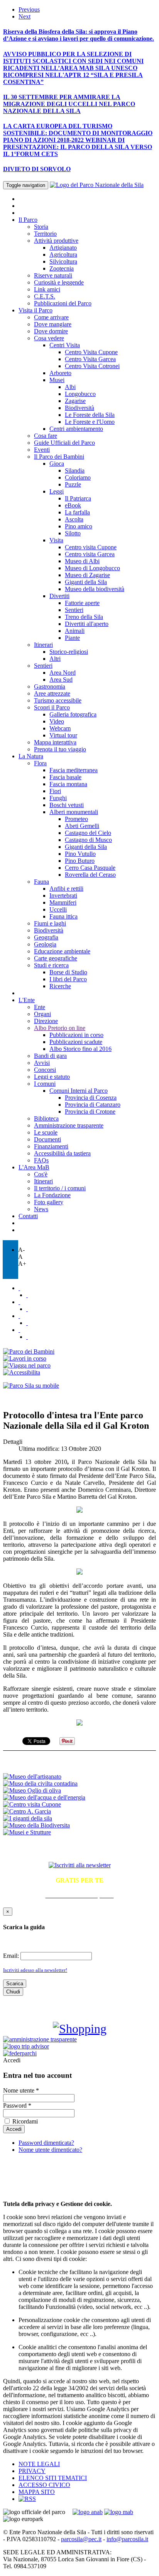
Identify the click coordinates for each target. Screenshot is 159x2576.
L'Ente (27, 1000)
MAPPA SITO (37, 2492)
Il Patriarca (78, 498)
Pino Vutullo (80, 854)
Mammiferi (63, 902)
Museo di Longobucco (92, 568)
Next (25, 16)
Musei (57, 380)
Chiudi (13, 1992)
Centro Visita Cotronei (92, 366)
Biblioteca (46, 1118)
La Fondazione (52, 1195)
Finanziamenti (51, 1146)
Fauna (41, 882)
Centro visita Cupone (91, 547)
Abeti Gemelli (82, 826)
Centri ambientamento (76, 429)
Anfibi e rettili (66, 889)
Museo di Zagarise (87, 575)
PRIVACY (32, 2471)
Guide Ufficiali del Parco (64, 443)
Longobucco (80, 394)
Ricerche (60, 986)
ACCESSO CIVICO (44, 2485)
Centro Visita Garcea (90, 359)
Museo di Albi (82, 561)
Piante (72, 638)
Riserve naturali (53, 275)
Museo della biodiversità (95, 589)
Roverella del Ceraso (90, 875)
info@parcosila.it (127, 2539)
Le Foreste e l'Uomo (90, 422)
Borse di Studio (68, 972)
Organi (42, 1014)
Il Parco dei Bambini (59, 457)
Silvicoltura (63, 261)
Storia (41, 227)
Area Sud (61, 680)
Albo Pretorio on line (60, 1028)
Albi (70, 387)
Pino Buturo (80, 861)
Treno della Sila (84, 617)
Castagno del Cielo (88, 833)
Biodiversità (79, 408)
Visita (56, 540)
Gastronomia (50, 686)
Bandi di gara (50, 1056)
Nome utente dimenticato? (50, 2150)
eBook (73, 505)
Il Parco (28, 220)
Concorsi (45, 1070)
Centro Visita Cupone (91, 352)
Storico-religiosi (69, 652)
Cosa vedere (49, 338)
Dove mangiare (53, 324)
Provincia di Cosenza (91, 1098)
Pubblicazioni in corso (76, 1035)
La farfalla (77, 512)
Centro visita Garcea (90, 554)
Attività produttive (56, 241)
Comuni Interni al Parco (79, 1091)
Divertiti (59, 596)
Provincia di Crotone (90, 1111)
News (41, 1209)
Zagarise (75, 401)
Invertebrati (63, 896)
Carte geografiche (56, 958)
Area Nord (63, 673)
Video (57, 721)
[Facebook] (27, 1295)
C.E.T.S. (45, 296)
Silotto (73, 533)
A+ (22, 1264)
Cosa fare (46, 436)
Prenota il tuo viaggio (60, 749)
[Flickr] (19, 1302)
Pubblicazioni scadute (76, 1042)
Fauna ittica (63, 916)
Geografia (46, 937)
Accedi (12, 2060)
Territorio (45, 234)
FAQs (41, 1160)
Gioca (57, 464)
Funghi (58, 798)
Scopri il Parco (52, 707)
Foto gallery (49, 1202)
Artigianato (63, 248)
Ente (40, 1007)
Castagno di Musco (88, 840)
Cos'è (41, 1174)
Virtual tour (63, 735)
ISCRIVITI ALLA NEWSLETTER (80, 1849)
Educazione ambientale (62, 951)
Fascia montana (68, 784)
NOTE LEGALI (39, 2464)
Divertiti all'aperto (87, 624)
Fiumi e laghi (50, 923)
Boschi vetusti (67, 805)
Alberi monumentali (74, 812)
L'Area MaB (34, 1167)
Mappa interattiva (55, 742)
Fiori (55, 791)
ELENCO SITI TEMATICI (53, 2478)
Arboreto (60, 373)
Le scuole (46, 1132)
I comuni (45, 1084)
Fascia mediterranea (74, 770)
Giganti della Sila (86, 582)
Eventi (42, 450)
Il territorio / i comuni (60, 1188)
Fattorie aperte (82, 603)
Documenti (47, 1139)
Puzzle (73, 484)
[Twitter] (19, 1288)
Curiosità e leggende (59, 282)
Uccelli (58, 909)
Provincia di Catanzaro (93, 1105)
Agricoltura (63, 255)
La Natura (31, 756)
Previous (29, 9)
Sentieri (74, 610)
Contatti (28, 1216)
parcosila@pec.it (81, 2539)
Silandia (75, 470)
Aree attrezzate (52, 693)
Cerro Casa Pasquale (90, 868)
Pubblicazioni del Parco (63, 303)
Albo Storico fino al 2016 (80, 1049)
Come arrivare (51, 317)
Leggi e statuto (52, 1077)
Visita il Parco (36, 310)
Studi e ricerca (51, 965)
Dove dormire (51, 331)
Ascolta (74, 519)
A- (21, 1250)
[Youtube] (27, 1309)
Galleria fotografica (73, 714)
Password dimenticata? (46, 2143)
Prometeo (76, 819)
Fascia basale (65, 777)
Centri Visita (65, 345)
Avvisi (42, 1063)
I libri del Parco (68, 979)
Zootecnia (62, 268)
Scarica (15, 1984)
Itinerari (43, 645)
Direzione (46, 1021)
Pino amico (79, 526)
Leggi (57, 491)
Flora (40, 763)
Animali (75, 631)
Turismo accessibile (58, 700)
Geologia (45, 944)
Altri (55, 659)
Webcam (60, 728)
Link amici (47, 289)
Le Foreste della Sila (90, 415)
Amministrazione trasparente (69, 1125)
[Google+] (27, 1337)
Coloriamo (78, 477)
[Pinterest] (27, 1323)
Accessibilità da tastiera (62, 1153)
